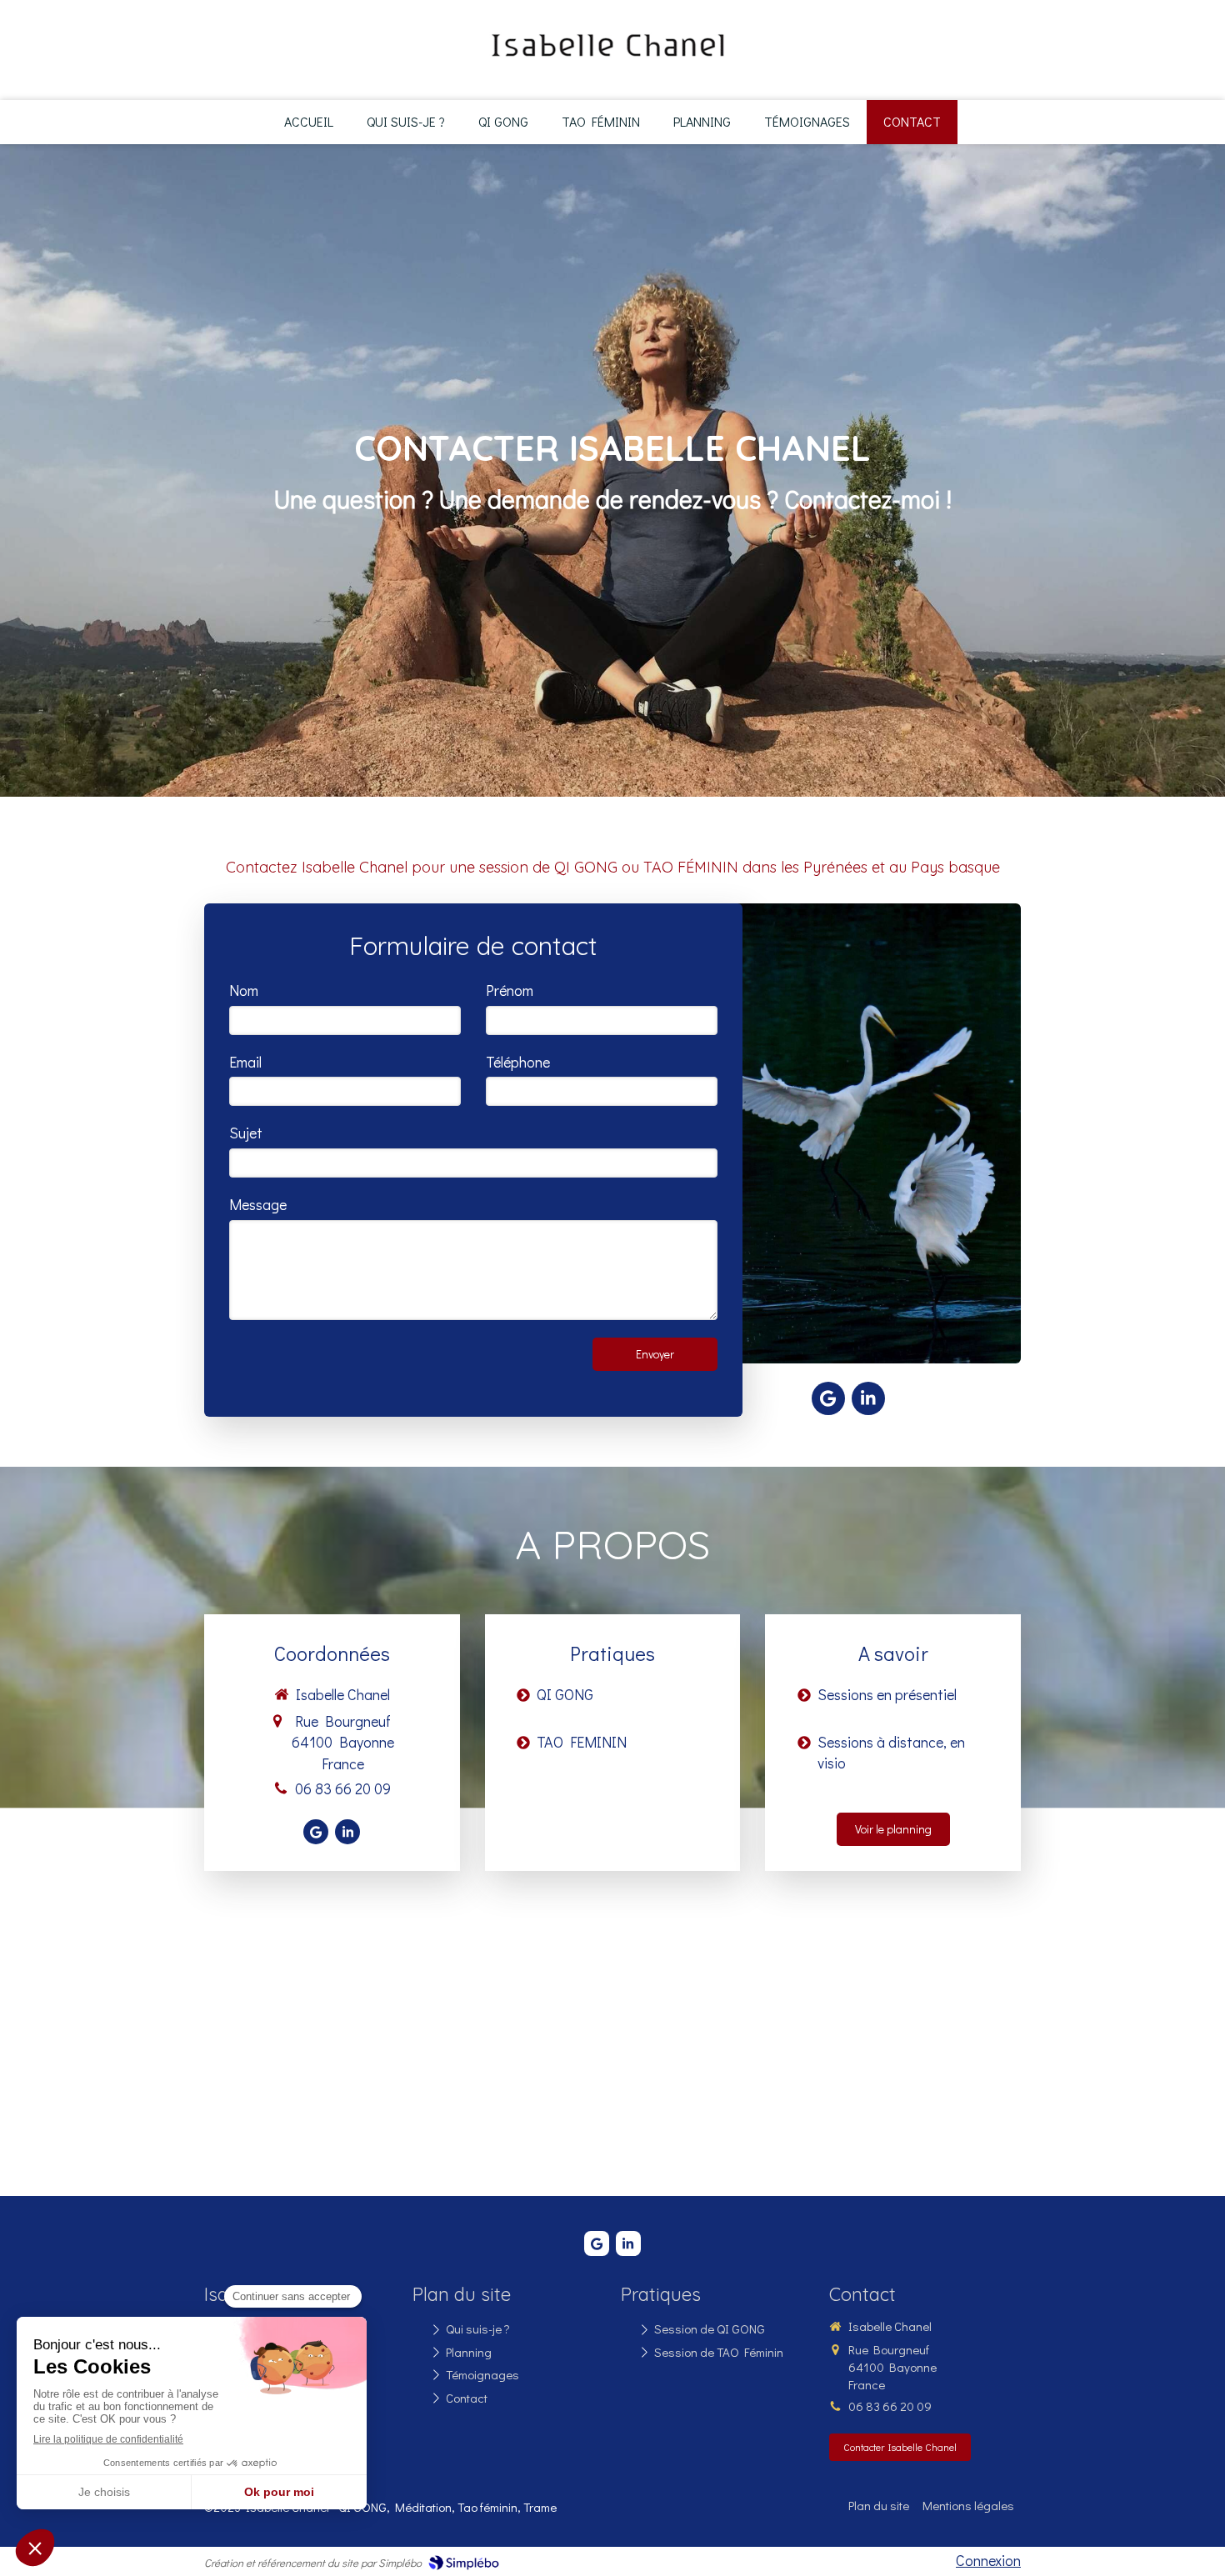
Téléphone (518, 1062)
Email (245, 1062)
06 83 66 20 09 (343, 1788)
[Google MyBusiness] (828, 1398)
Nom (244, 990)
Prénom (510, 990)
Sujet (246, 1133)
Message (258, 1204)
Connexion (988, 2560)
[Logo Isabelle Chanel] (607, 67)
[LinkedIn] (868, 1398)
